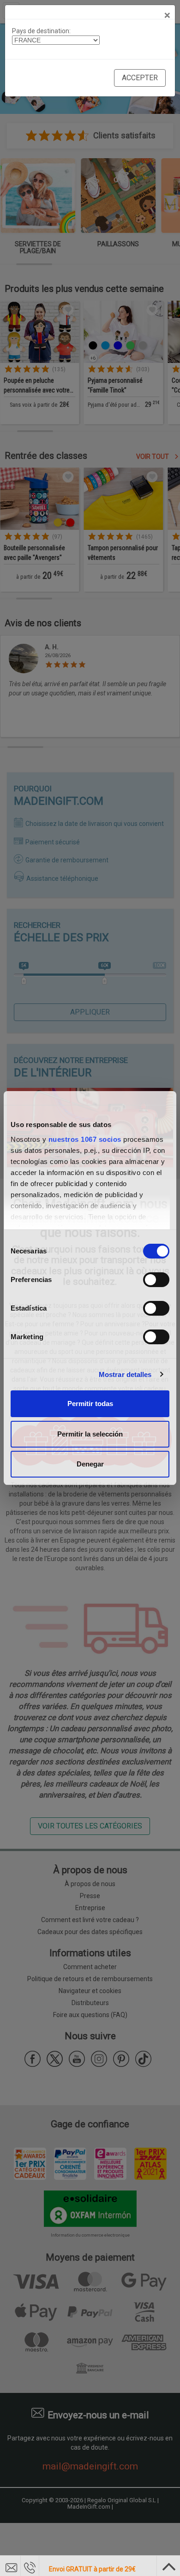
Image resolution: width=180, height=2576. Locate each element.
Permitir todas (90, 1404)
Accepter (140, 78)
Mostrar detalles (125, 1374)
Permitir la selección (90, 1434)
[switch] (156, 1280)
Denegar (90, 1464)
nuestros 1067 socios (85, 1139)
